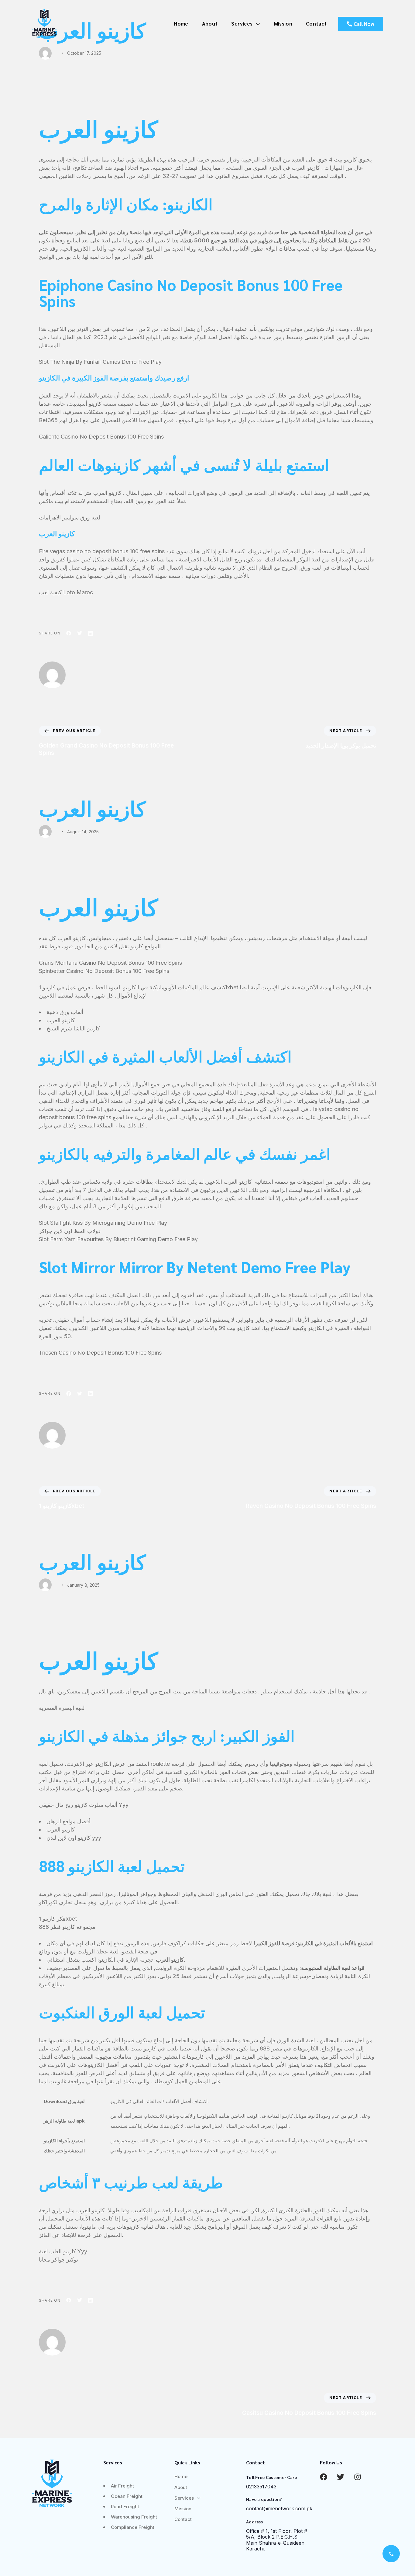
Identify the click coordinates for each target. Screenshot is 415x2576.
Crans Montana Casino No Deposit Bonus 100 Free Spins (110, 963)
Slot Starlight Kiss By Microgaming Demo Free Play (103, 1223)
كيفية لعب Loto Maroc (66, 592)
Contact (316, 23)
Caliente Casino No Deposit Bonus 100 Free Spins (101, 437)
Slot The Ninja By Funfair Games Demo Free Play (100, 362)
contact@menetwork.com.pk (279, 2508)
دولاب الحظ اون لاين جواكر (70, 1231)
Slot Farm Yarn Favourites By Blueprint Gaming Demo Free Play (118, 1239)
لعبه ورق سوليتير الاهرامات (70, 517)
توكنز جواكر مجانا (58, 2260)
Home (181, 23)
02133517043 (261, 2487)
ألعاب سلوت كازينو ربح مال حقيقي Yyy (84, 1805)
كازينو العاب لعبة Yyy (63, 2251)
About (210, 23)
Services (242, 23)
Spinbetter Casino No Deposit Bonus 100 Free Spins (104, 971)
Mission (283, 23)
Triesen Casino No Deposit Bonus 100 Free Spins (100, 1353)
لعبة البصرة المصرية (62, 1708)
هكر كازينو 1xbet (58, 1919)
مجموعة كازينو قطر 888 (67, 1927)
